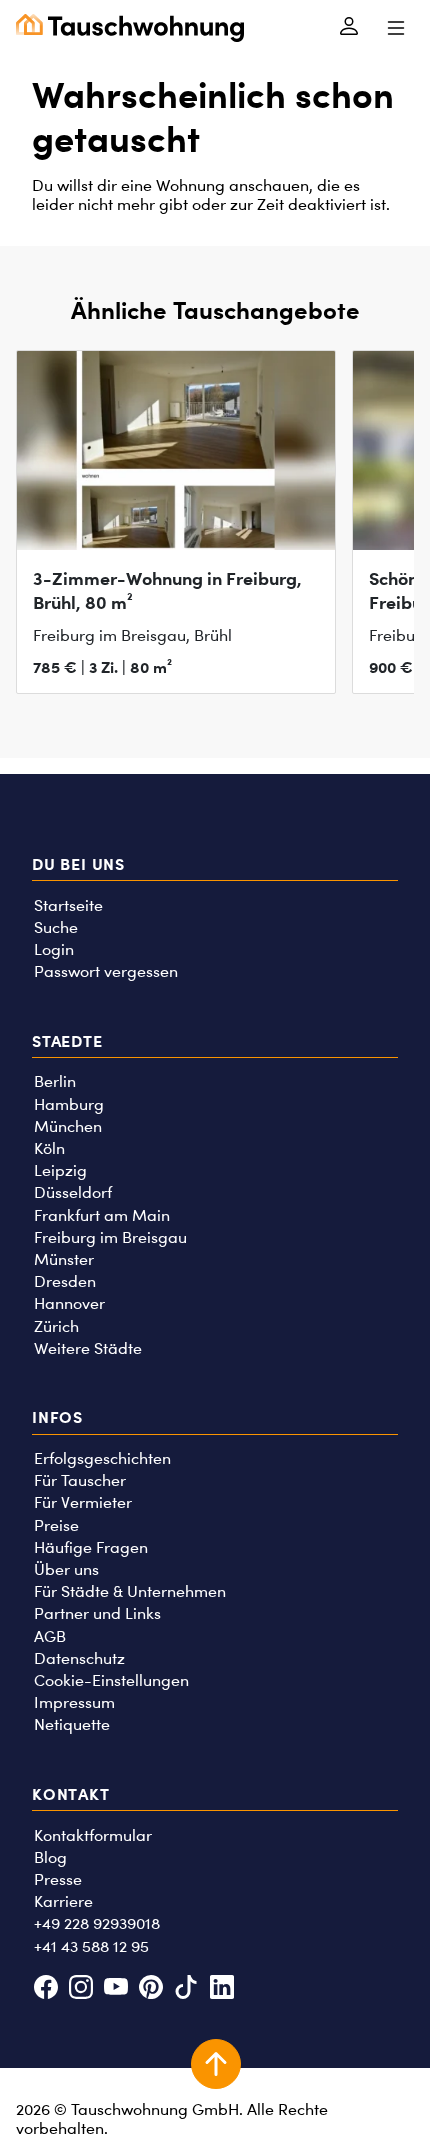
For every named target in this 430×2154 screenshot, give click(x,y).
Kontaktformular (93, 1835)
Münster (64, 1259)
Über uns (66, 1569)
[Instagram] (80, 1988)
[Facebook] (45, 1988)
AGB (50, 1636)
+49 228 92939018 (97, 1923)
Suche (56, 927)
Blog (50, 1857)
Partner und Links (97, 1613)
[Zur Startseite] (130, 28)
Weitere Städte (88, 1348)
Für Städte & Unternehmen (130, 1591)
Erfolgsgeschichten (102, 1458)
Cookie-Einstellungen (111, 1680)
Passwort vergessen (106, 971)
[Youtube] (115, 1988)
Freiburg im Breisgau (110, 1237)
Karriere (63, 1901)
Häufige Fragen (91, 1547)
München (68, 1126)
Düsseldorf (73, 1192)
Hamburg (69, 1104)
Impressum (74, 1702)
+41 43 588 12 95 (91, 1946)
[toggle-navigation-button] (395, 28)
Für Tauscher (80, 1480)
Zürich (56, 1326)
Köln (49, 1148)
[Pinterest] (151, 1988)
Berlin (55, 1081)
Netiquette (72, 1724)
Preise (56, 1525)
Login (54, 949)
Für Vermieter (83, 1502)
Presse (58, 1879)
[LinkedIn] (221, 1988)
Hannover (69, 1303)
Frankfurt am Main (102, 1215)
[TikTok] (186, 1988)
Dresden (65, 1281)
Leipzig (60, 1170)
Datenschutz (79, 1658)
